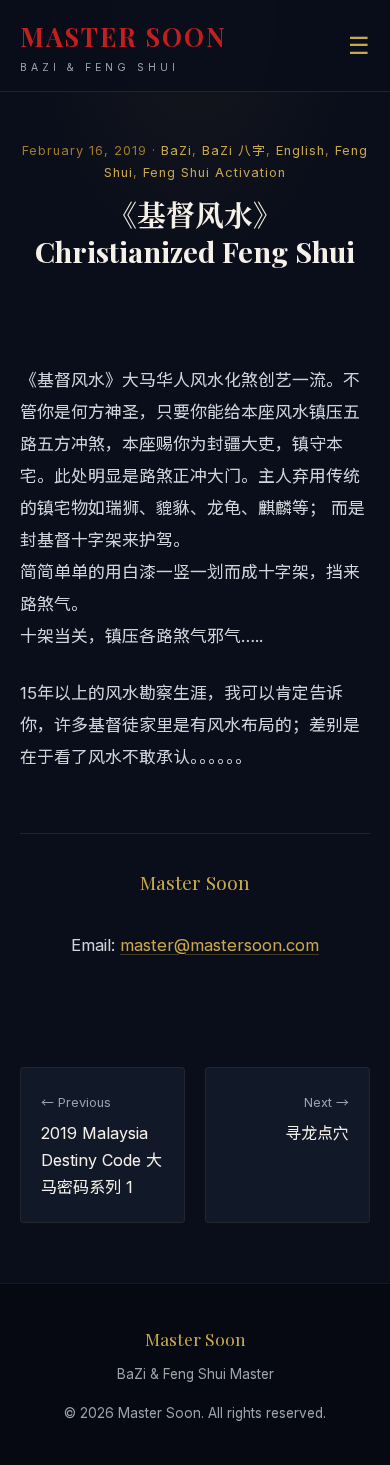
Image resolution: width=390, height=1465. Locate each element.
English (300, 150)
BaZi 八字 (234, 150)
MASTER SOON (123, 46)
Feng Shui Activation (214, 172)
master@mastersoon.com (219, 945)
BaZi (176, 150)
